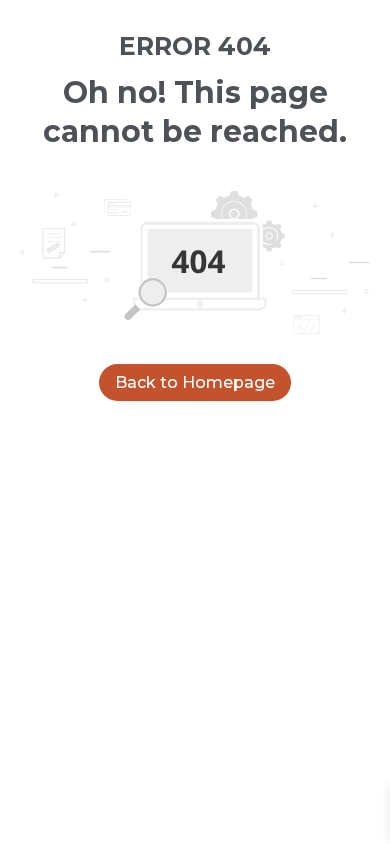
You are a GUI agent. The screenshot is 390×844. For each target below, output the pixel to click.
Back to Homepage (195, 382)
